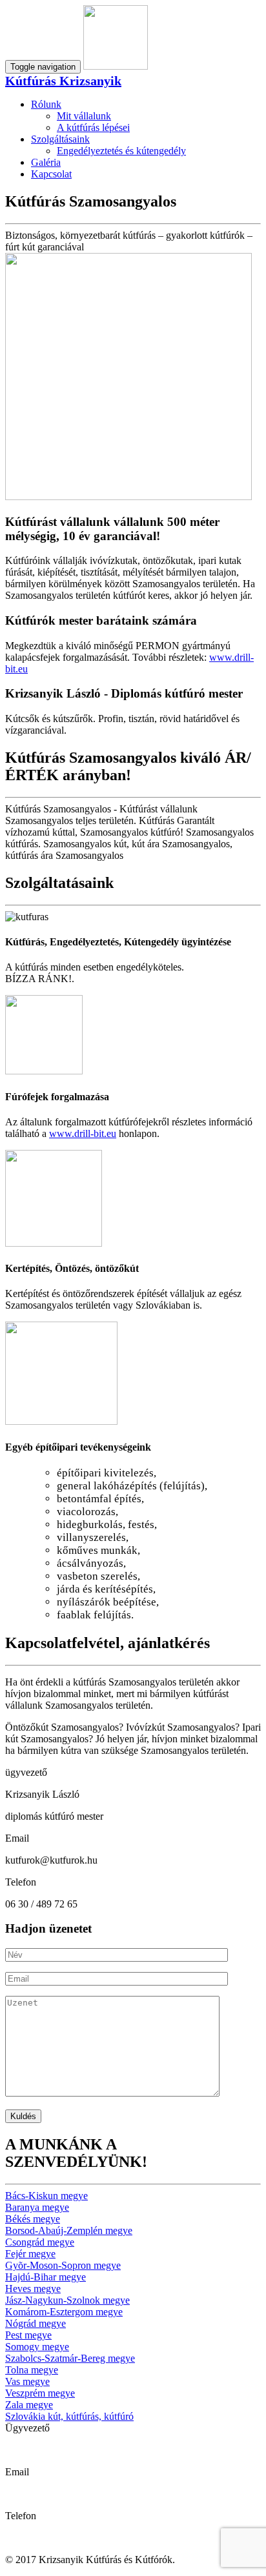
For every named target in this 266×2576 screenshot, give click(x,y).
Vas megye (27, 2381)
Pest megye (28, 2335)
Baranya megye (37, 2207)
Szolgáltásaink (60, 139)
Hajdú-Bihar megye (46, 2277)
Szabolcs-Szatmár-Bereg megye (70, 2358)
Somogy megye (37, 2347)
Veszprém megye (40, 2393)
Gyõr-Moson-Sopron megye (63, 2265)
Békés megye (33, 2219)
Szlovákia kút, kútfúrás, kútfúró (69, 2416)
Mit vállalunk (84, 116)
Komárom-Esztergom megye (64, 2312)
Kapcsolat (51, 174)
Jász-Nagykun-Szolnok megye (67, 2300)
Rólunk (46, 104)
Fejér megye (30, 2254)
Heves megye (33, 2289)
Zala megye (29, 2405)
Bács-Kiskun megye (46, 2196)
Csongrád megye (40, 2242)
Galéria (46, 162)
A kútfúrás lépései (93, 127)
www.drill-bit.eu (83, 1133)
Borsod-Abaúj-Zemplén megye (69, 2230)
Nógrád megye (36, 2323)
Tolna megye (32, 2370)
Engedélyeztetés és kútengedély (121, 151)
